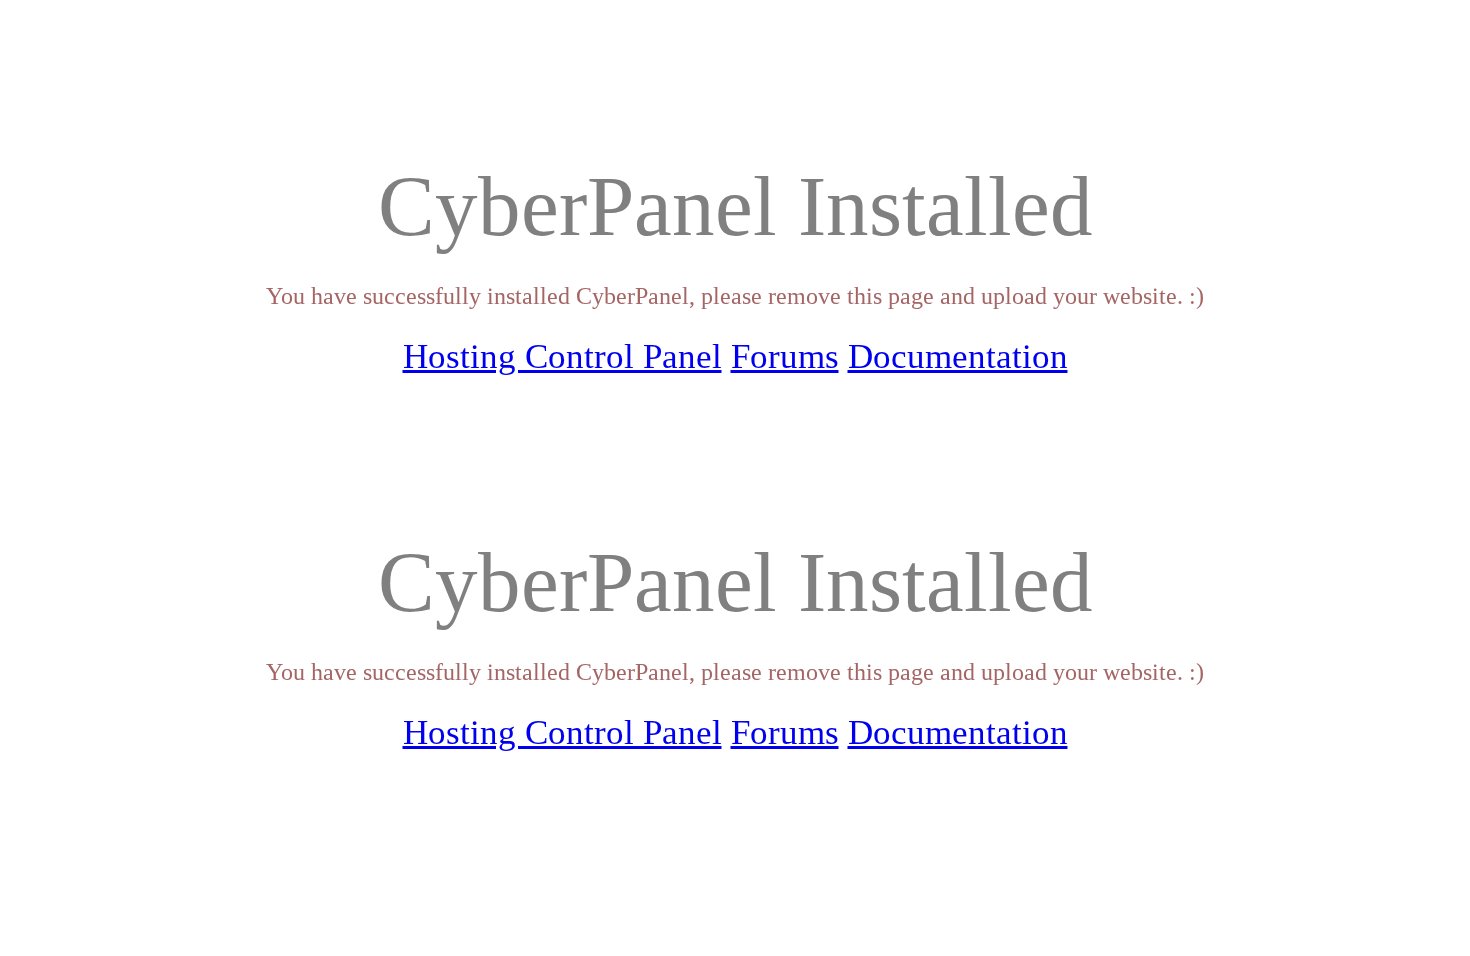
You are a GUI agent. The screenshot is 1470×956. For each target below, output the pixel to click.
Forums (785, 356)
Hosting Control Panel (562, 356)
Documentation (958, 356)
